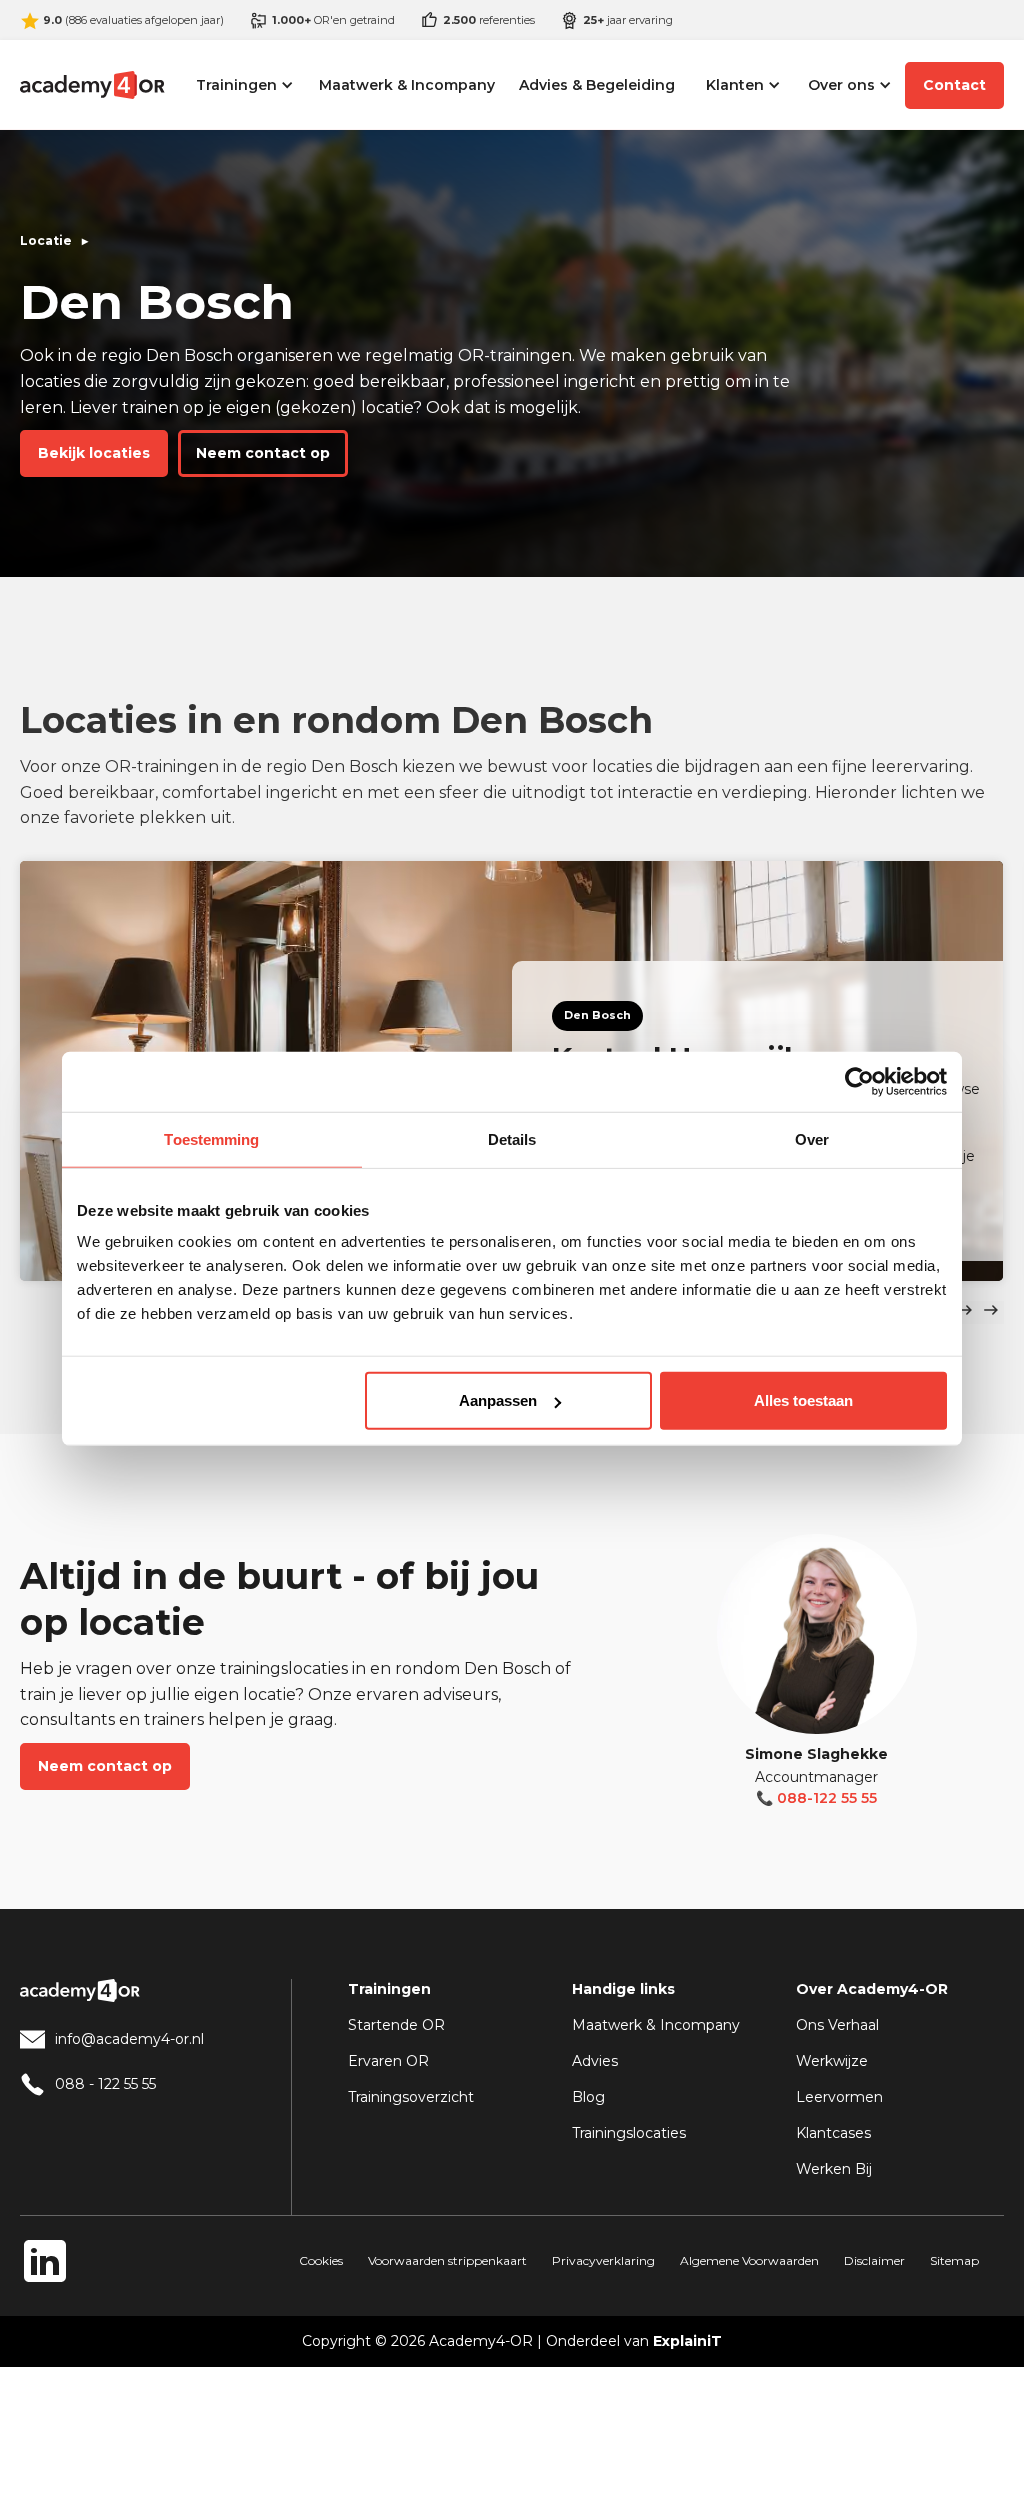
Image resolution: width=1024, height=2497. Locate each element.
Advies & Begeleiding (597, 85)
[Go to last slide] (965, 1312)
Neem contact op (263, 453)
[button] (244, 85)
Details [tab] (512, 1138)
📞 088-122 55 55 (816, 1798)
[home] (92, 85)
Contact (954, 85)
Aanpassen (498, 1400)
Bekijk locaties (94, 453)
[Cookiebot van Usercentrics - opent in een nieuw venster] (859, 1081)
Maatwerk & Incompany (407, 85)
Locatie (46, 240)
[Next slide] (991, 1312)
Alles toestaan (803, 1400)
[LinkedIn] (45, 2261)
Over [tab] (812, 1138)
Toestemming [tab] (211, 1138)
